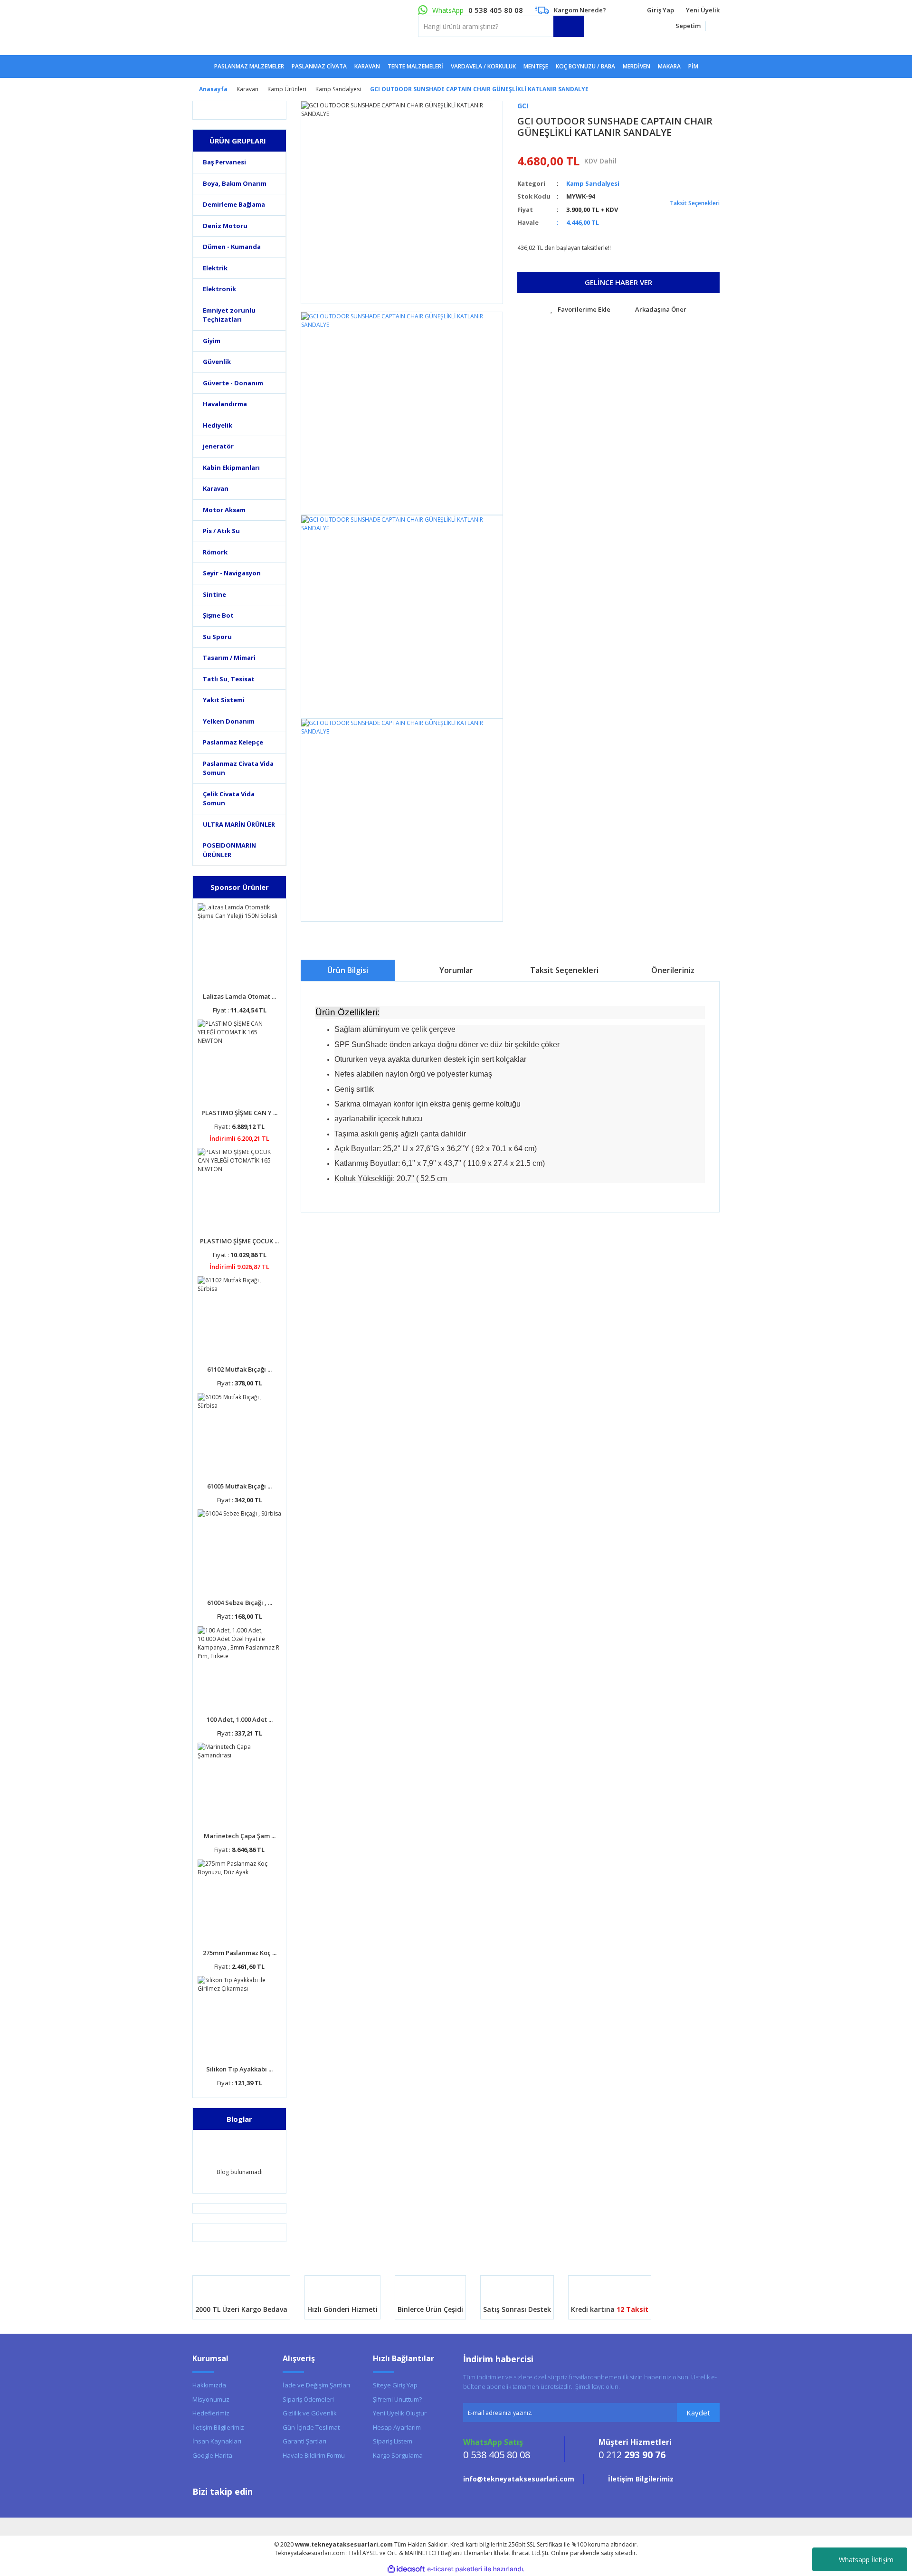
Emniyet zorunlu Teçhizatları (229, 315)
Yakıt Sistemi (224, 700)
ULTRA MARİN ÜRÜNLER (239, 824)
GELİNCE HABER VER (618, 282)
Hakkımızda (209, 2385)
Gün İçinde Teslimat (311, 2427)
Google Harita (212, 2455)
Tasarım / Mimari (229, 658)
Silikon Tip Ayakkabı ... (239, 2069)
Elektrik (215, 268)
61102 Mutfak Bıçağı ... (239, 1369)
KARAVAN (367, 66)
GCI (523, 106)
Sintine (214, 594)
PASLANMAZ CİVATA (319, 66)
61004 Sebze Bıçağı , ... (240, 1603)
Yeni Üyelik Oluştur (400, 2413)
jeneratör (218, 446)
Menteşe (536, 66)
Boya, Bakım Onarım (235, 183)
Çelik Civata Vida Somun (229, 799)
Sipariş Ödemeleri (308, 2399)
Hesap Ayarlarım (397, 2427)
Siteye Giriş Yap (395, 2385)
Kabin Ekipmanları (231, 467)
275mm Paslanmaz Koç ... (240, 1953)
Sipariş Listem (393, 2441)
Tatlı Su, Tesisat (229, 679)
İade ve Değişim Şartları (316, 2385)
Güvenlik (217, 362)
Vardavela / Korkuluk (483, 66)
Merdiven (636, 66)
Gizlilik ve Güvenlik (310, 2413)
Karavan (216, 488)
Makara (669, 66)
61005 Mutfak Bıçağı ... (239, 1486)
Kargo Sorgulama (398, 2455)
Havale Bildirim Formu (314, 2455)
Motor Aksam (224, 510)
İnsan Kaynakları (217, 2441)
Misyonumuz (211, 2399)
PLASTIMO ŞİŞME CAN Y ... (239, 1113)
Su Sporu (217, 637)
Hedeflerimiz (211, 2413)
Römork (215, 552)
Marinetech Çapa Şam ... (240, 1836)
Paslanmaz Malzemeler (249, 66)
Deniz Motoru (225, 226)
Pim (693, 66)
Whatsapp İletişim (866, 2560)
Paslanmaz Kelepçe (233, 742)
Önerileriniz (673, 970)
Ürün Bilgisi (348, 970)
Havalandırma (225, 404)
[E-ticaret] (455, 2569)
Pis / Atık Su (221, 531)
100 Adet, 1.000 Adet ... (240, 1719)
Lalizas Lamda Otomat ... (239, 996)
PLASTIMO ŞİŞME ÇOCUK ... (239, 1241)
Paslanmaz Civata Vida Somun (238, 768)
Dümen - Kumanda (232, 247)
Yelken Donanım (229, 721)
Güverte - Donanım (233, 383)
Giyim (212, 341)
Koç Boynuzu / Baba (585, 66)
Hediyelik (218, 425)
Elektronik (219, 289)
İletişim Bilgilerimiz (218, 2427)
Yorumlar (456, 970)
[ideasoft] (406, 2569)
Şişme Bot (218, 615)
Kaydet (698, 2413)
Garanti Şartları (304, 2441)
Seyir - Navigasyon (232, 573)
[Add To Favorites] (580, 310)
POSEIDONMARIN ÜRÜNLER (229, 850)
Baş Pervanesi (224, 162)
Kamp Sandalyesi (593, 183)
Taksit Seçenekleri (694, 203)
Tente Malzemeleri (415, 66)
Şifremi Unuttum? (397, 2399)
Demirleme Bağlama (234, 204)
